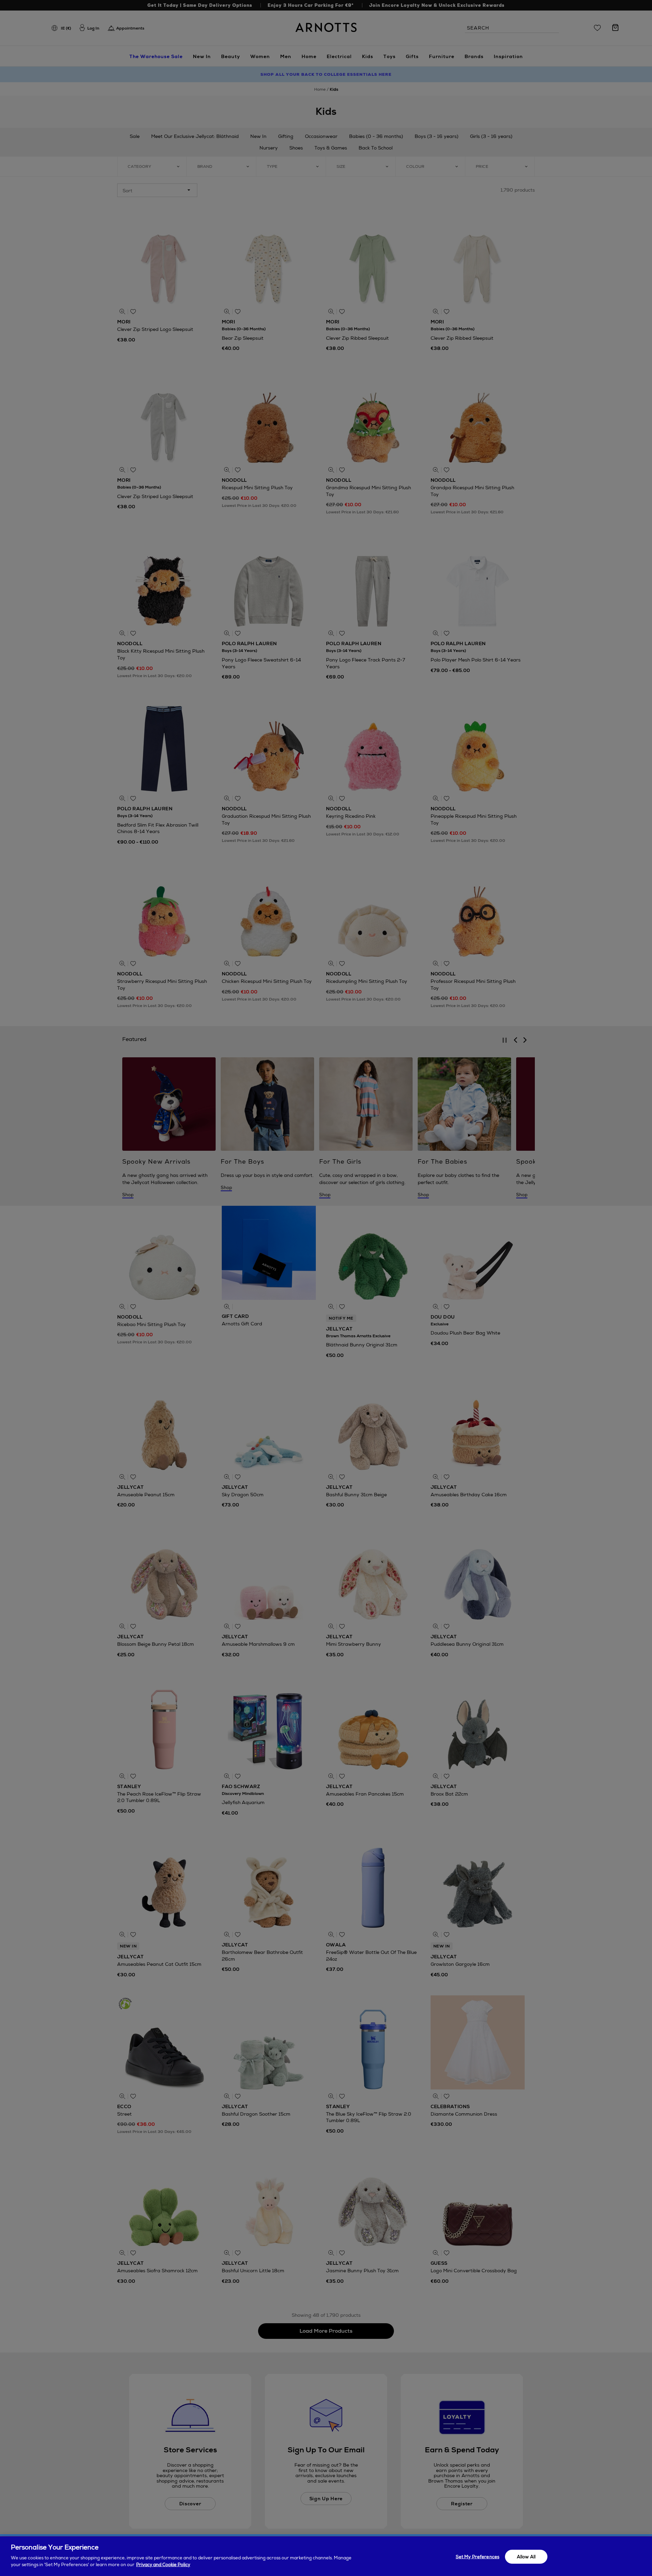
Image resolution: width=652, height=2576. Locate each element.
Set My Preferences (477, 2556)
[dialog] (326, 2556)
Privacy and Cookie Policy (163, 2565)
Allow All (526, 2556)
